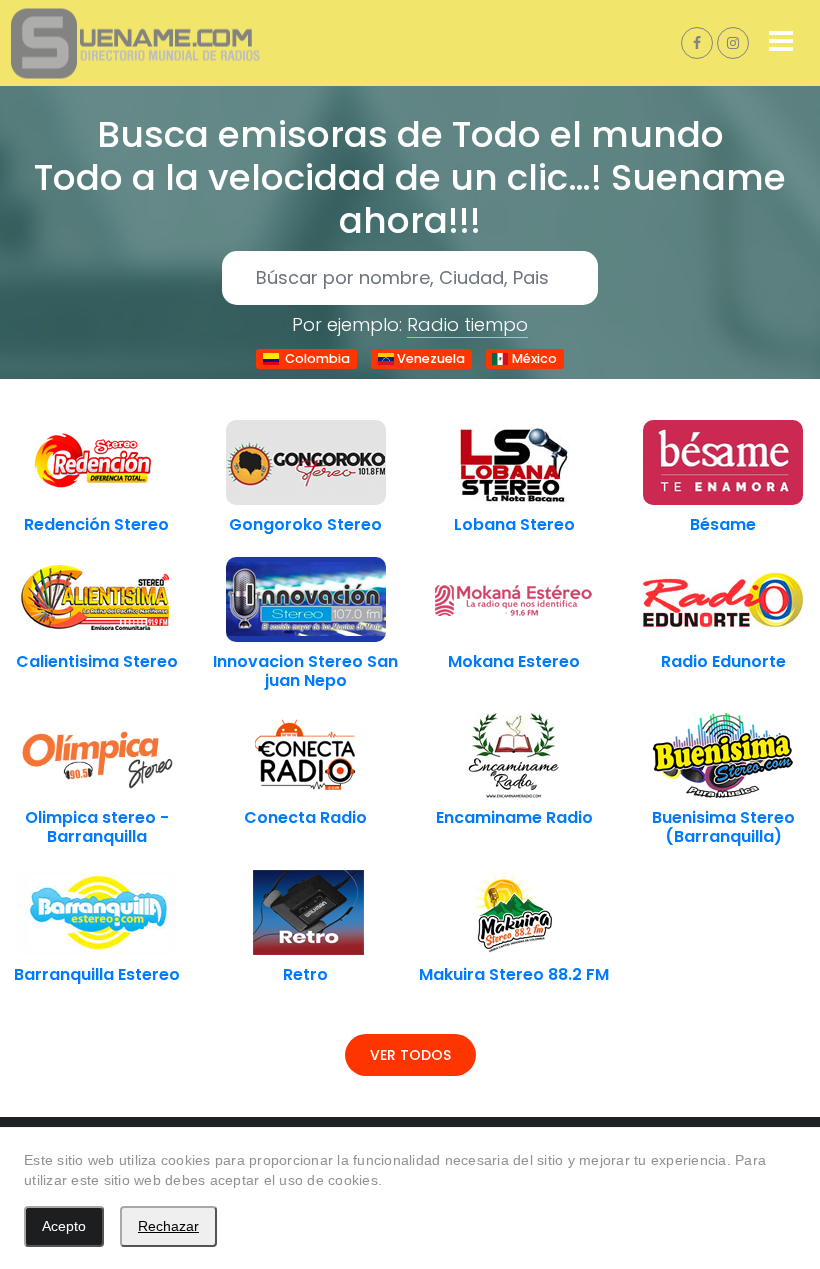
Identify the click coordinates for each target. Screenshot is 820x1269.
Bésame (723, 524)
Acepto (64, 1226)
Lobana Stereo (514, 524)
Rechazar (168, 1226)
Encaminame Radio (514, 817)
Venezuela (429, 358)
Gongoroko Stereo (305, 524)
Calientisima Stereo (97, 661)
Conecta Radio (305, 817)
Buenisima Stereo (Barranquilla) (723, 827)
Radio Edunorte (723, 661)
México (533, 358)
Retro (305, 974)
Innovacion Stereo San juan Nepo (305, 671)
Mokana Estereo (514, 661)
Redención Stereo (96, 524)
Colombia (314, 358)
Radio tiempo (467, 324)
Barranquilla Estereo (97, 974)
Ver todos (410, 1055)
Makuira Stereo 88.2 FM (514, 974)
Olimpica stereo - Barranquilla (97, 827)
